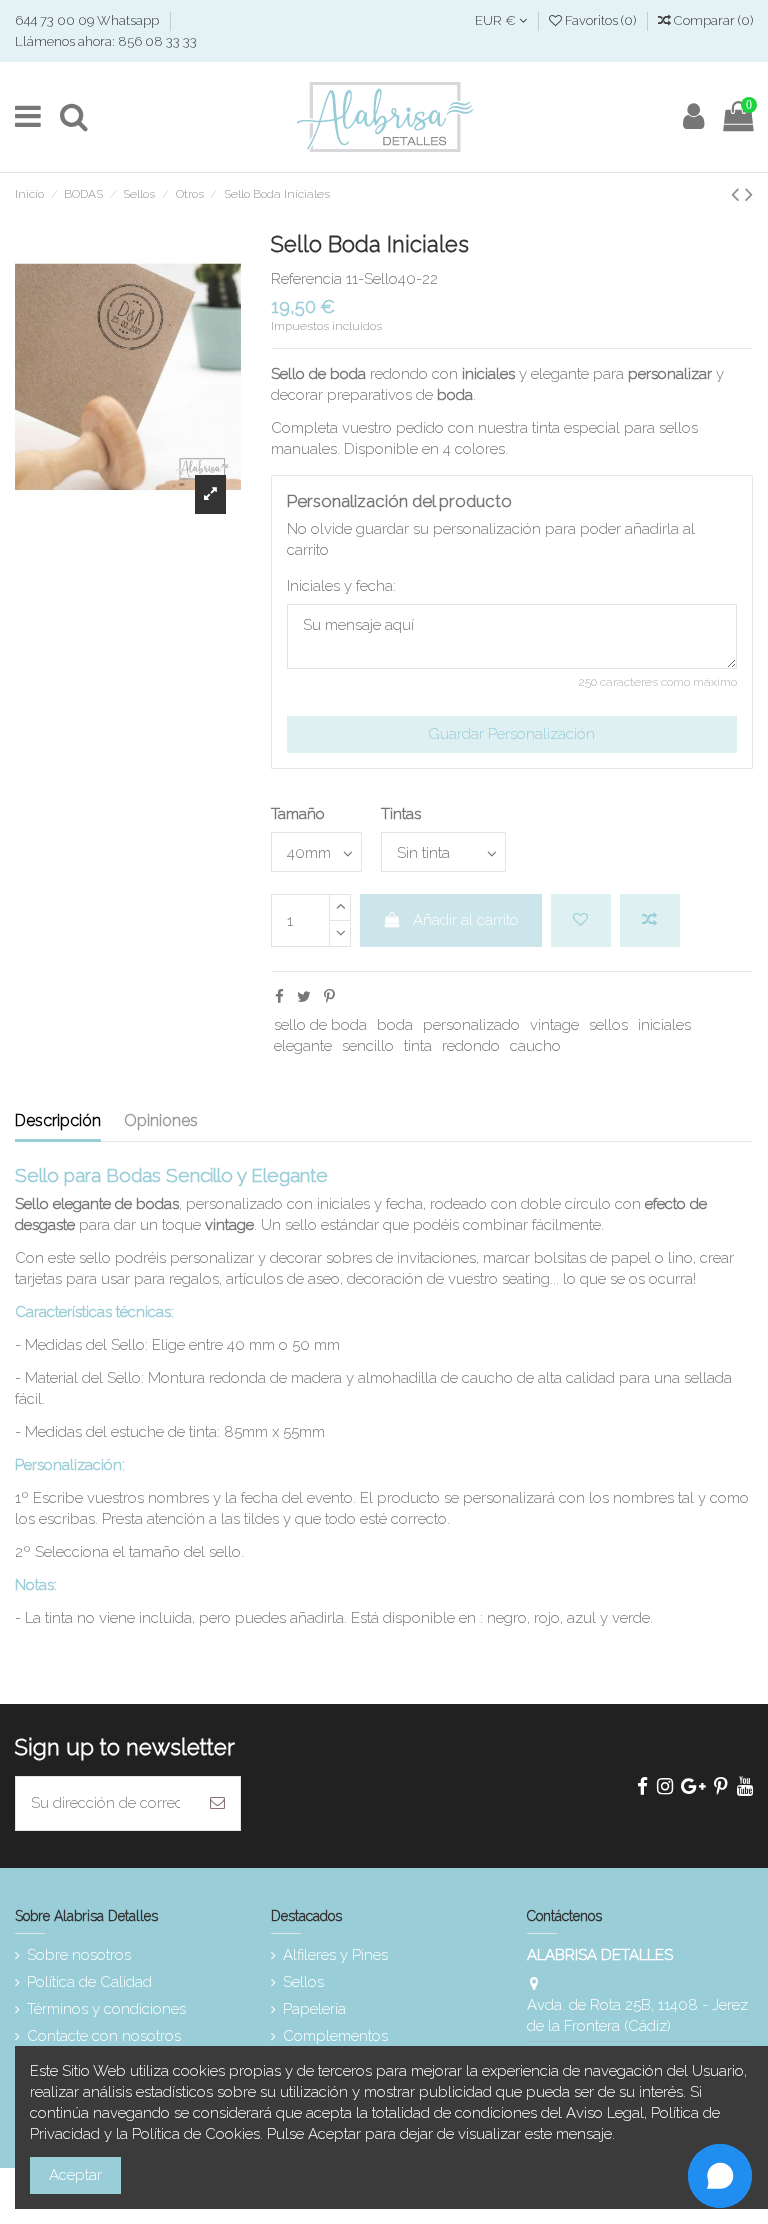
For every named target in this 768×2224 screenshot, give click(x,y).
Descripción (58, 1120)
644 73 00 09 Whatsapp (88, 20)
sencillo (368, 1046)
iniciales (664, 1025)
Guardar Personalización (511, 734)
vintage (554, 1025)
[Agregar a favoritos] (581, 920)
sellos (608, 1025)
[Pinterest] (329, 997)
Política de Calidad (89, 1982)
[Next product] (749, 194)
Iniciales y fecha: (341, 586)
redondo (471, 1046)
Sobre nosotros (79, 1955)
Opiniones (161, 1120)
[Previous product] (738, 194)
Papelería (314, 2009)
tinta (418, 1046)
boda (395, 1025)
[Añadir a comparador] (650, 920)
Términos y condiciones (106, 2009)
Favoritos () (600, 20)
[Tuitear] (304, 997)
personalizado (471, 1025)
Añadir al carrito (466, 920)
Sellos (303, 1982)
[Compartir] (279, 997)
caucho (535, 1046)
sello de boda (320, 1025)
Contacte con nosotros (104, 2036)
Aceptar (75, 2175)
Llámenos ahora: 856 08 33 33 (106, 41)
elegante (303, 1046)
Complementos (335, 2036)
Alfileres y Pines (335, 1955)
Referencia (306, 279)
